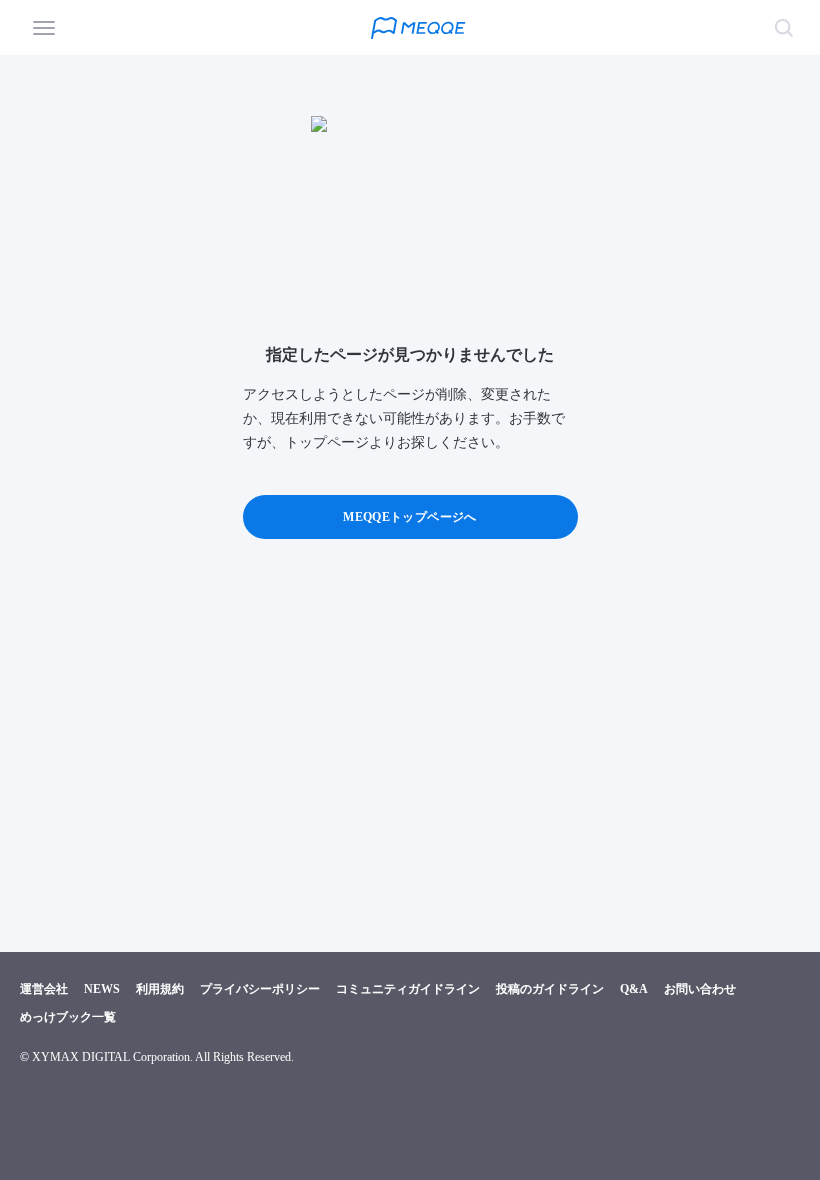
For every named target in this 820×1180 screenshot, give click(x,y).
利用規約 (160, 989)
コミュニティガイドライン (408, 989)
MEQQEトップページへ (409, 517)
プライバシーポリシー (260, 989)
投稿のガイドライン (550, 989)
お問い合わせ (700, 989)
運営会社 (44, 989)
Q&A (634, 989)
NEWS (102, 989)
